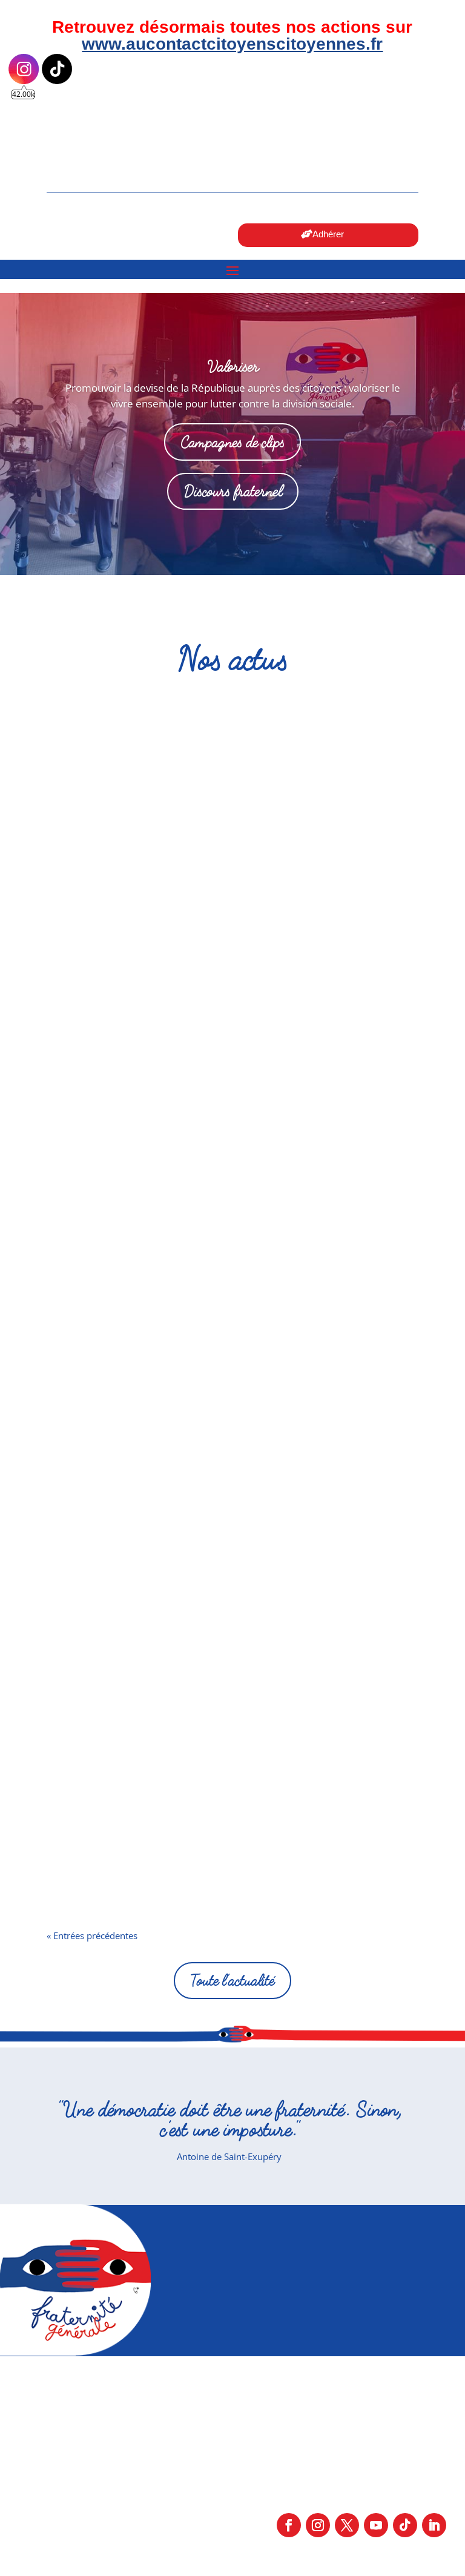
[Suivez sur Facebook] (289, 2525)
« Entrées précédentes (92, 1935)
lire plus (75, 1063)
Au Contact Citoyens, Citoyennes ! (174, 1369)
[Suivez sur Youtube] (376, 2525)
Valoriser (233, 366)
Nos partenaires (315, 2568)
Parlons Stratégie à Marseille (161, 959)
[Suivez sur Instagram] (318, 2525)
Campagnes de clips (232, 442)
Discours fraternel (233, 491)
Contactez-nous (403, 2568)
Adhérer (328, 234)
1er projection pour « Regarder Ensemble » (206, 1779)
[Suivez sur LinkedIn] (434, 2525)
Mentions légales (233, 2468)
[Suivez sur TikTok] (405, 2525)
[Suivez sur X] (347, 2525)
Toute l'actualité (232, 1980)
